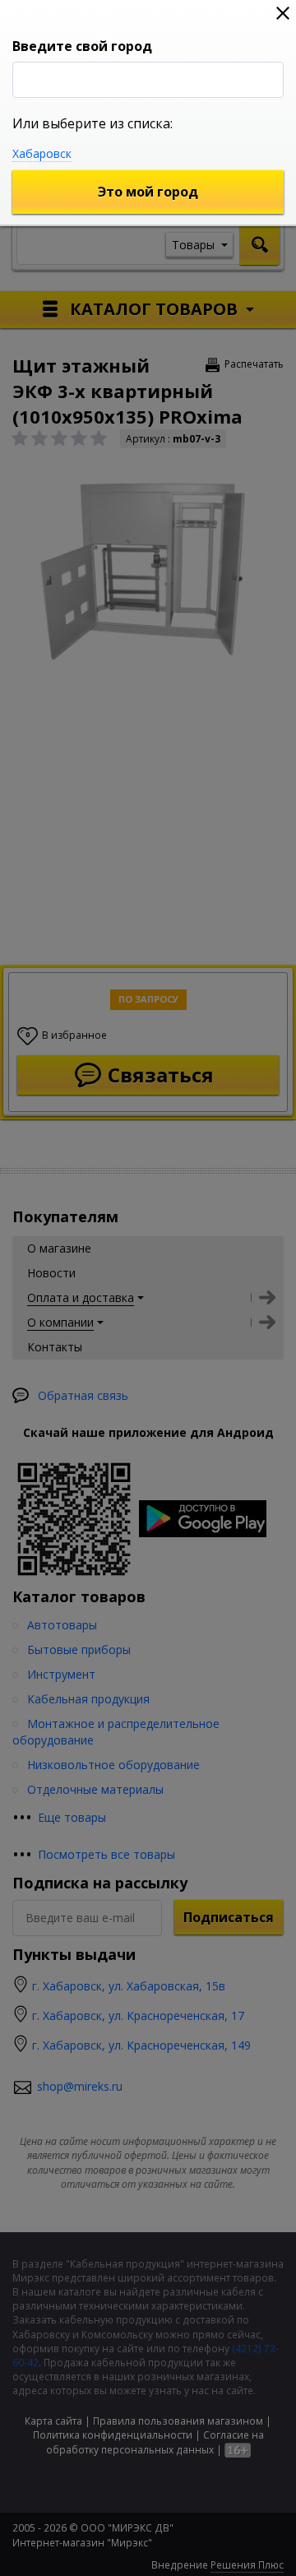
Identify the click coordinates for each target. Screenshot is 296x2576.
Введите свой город (82, 46)
